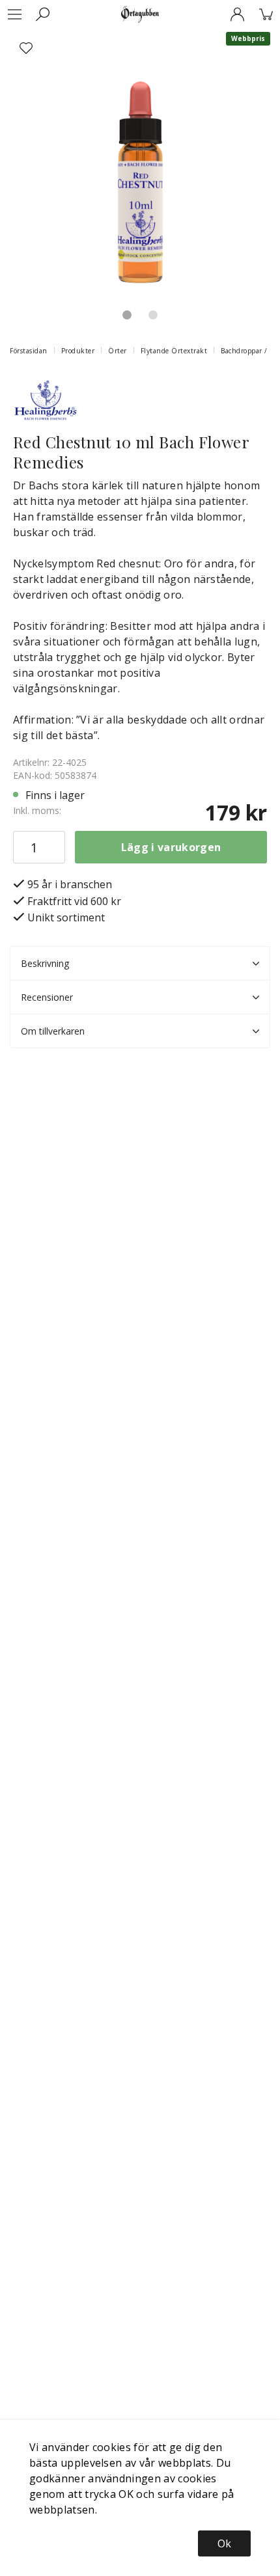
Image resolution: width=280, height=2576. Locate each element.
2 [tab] (153, 315)
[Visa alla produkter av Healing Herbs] (46, 398)
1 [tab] (127, 315)
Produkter (78, 351)
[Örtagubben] (140, 14)
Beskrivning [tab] (45, 963)
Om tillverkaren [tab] (53, 1031)
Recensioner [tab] (47, 997)
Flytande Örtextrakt (174, 351)
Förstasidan (29, 351)
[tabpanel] (140, 162)
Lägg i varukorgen (171, 847)
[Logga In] (237, 14)
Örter (118, 351)
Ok (224, 2543)
